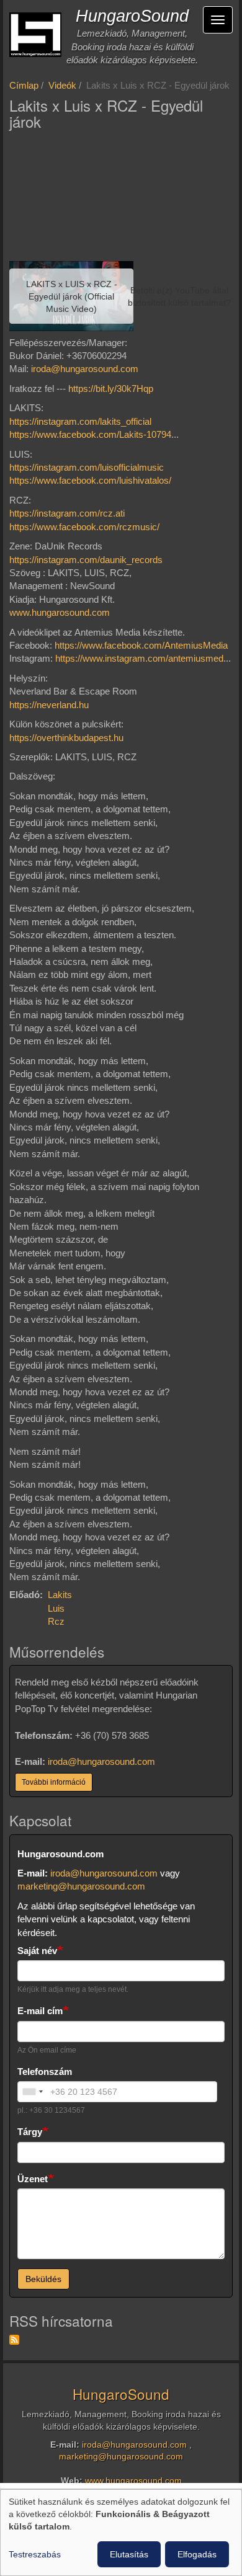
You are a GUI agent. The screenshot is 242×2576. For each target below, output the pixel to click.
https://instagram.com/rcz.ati (67, 513)
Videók (62, 85)
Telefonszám (45, 2072)
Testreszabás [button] (35, 2554)
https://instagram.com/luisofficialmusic (87, 467)
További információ (54, 1782)
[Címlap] (35, 35)
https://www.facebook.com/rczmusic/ (84, 527)
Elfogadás (197, 2554)
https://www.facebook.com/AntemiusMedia (141, 645)
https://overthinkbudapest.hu (66, 738)
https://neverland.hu (49, 705)
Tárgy (30, 2132)
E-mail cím (40, 2011)
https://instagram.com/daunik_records (86, 560)
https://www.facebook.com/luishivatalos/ (90, 480)
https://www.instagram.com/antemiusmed (139, 658)
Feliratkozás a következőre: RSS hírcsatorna (14, 2340)
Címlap (24, 85)
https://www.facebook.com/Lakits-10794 (90, 434)
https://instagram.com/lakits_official (80, 421)
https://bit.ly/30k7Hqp (111, 389)
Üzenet (33, 2179)
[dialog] (121, 2533)
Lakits (60, 1595)
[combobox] (32, 2092)
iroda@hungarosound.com (85, 369)
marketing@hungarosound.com (81, 1886)
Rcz (56, 1621)
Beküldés (43, 2279)
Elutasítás (129, 2554)
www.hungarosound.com (60, 612)
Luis (56, 1608)
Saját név (37, 1951)
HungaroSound (132, 16)
